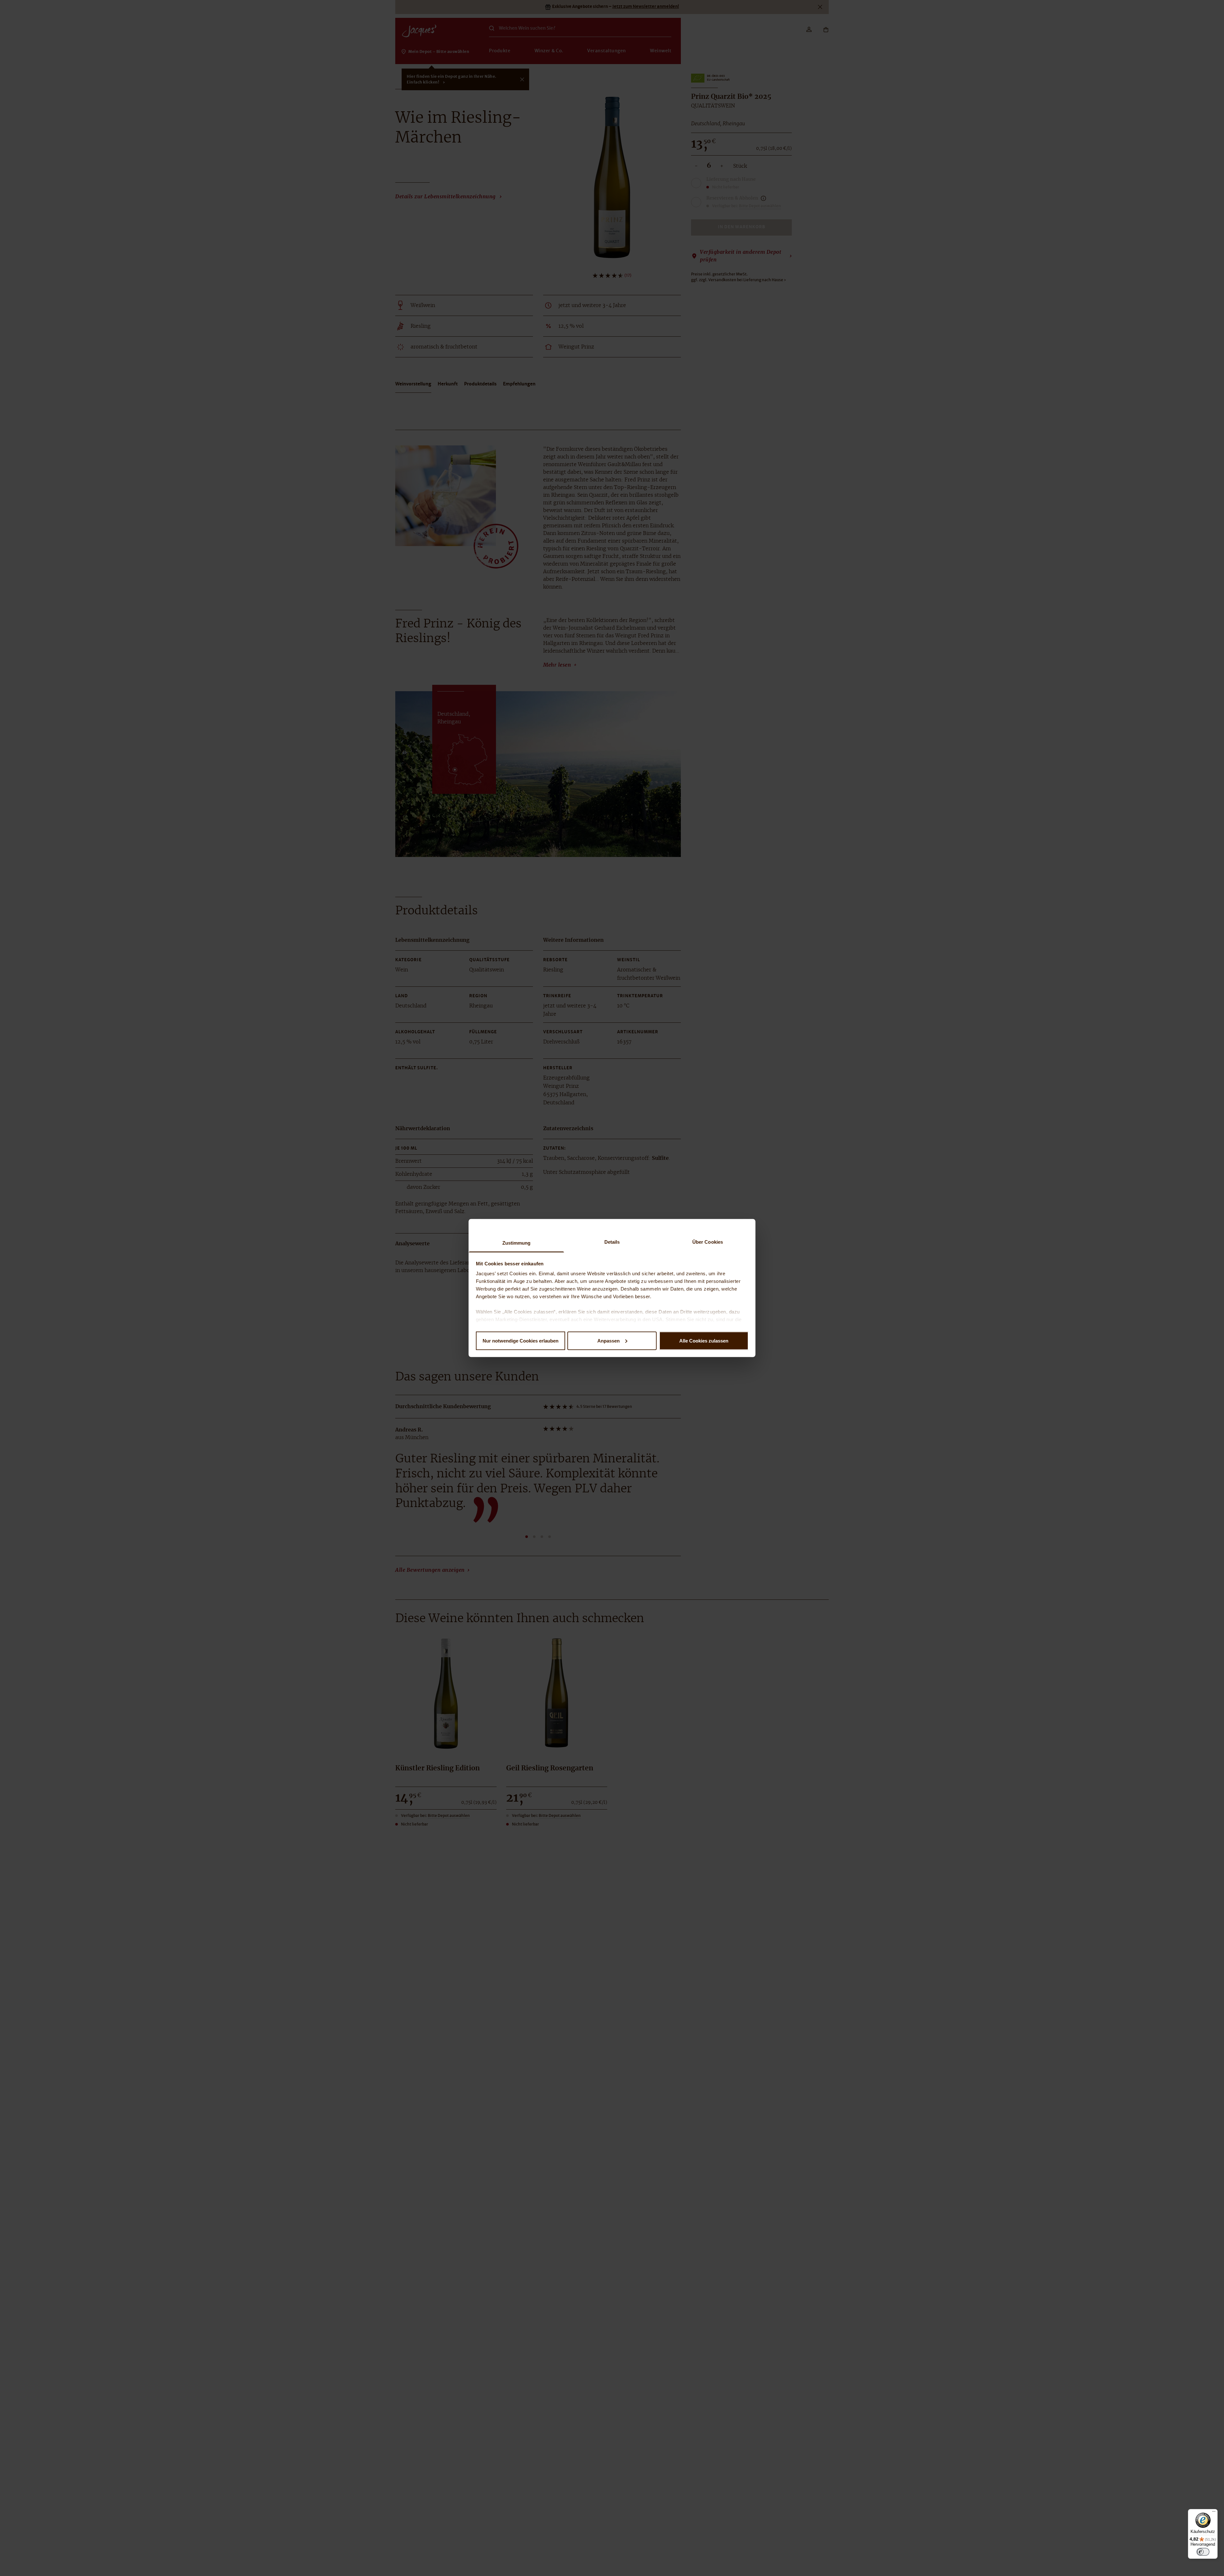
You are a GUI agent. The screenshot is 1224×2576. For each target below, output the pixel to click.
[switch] (1203, 2552)
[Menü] (1214, 2513)
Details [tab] (612, 1242)
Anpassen (608, 1340)
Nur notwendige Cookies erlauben (521, 1340)
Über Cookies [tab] (708, 1242)
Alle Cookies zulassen (704, 1340)
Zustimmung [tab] (517, 1243)
